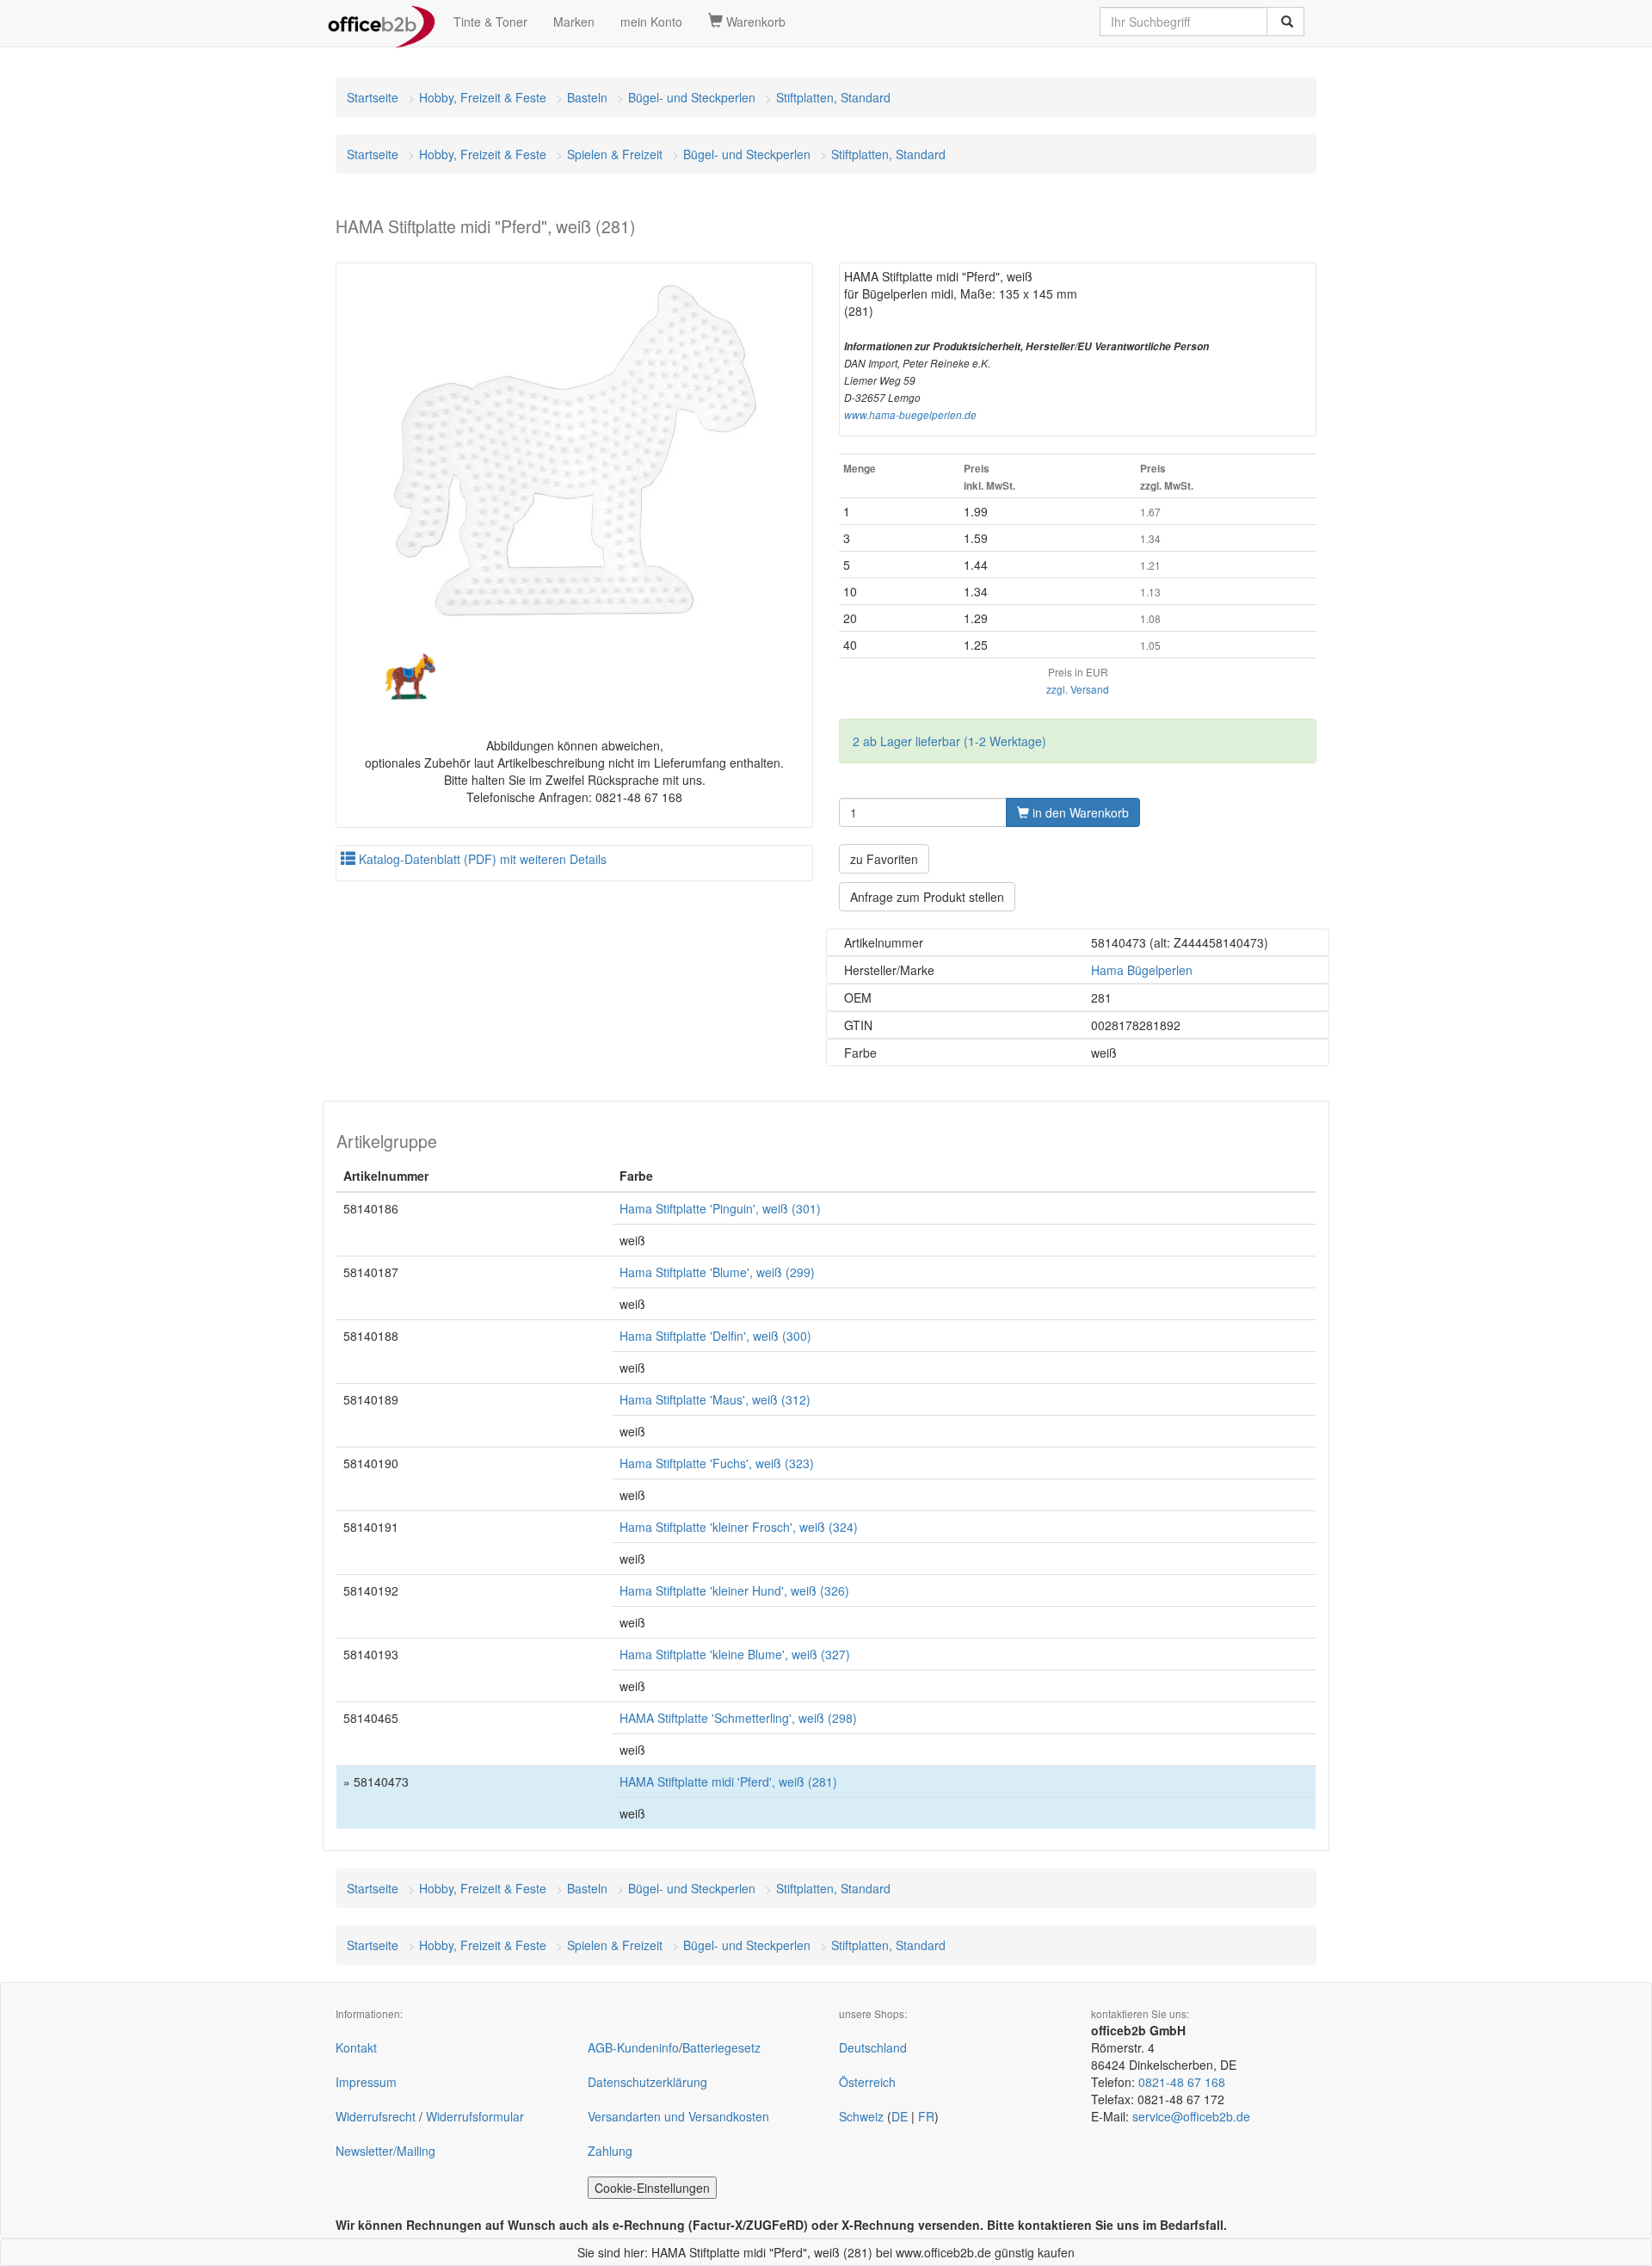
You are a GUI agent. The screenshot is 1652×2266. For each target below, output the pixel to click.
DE (900, 2116)
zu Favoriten (884, 859)
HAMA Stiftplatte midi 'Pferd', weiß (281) (728, 1781)
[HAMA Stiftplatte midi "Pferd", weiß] (574, 451)
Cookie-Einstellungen (652, 2188)
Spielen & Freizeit (615, 154)
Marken (574, 22)
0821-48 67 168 (1182, 2082)
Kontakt (356, 2047)
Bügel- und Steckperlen (692, 97)
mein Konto (651, 22)
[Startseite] (382, 22)
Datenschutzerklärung (647, 2082)
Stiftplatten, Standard (833, 97)
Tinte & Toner (490, 22)
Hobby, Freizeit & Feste (483, 97)
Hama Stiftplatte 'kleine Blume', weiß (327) (735, 1654)
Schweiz (861, 2116)
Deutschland (873, 2047)
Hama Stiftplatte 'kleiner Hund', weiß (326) (734, 1590)
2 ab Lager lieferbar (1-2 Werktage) (949, 741)
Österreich (867, 2082)
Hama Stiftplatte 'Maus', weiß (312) (715, 1399)
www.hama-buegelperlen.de (910, 415)
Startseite (373, 97)
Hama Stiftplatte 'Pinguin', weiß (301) (720, 1208)
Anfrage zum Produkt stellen (927, 897)
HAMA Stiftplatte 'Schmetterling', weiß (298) (738, 1718)
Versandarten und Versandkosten (678, 2116)
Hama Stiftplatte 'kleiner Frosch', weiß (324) (739, 1527)
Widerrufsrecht (376, 2116)
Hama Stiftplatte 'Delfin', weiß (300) (715, 1336)
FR (926, 2116)
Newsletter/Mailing (385, 2151)
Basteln (587, 97)
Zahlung (610, 2151)
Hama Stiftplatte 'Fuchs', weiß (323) (717, 1463)
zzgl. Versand (1078, 689)
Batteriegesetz (721, 2047)
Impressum (366, 2082)
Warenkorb (754, 22)
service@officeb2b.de (1191, 2116)
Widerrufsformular (475, 2116)
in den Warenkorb (1079, 812)
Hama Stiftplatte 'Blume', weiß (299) (717, 1272)
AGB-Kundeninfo (633, 2047)
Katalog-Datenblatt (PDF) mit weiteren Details (481, 859)
